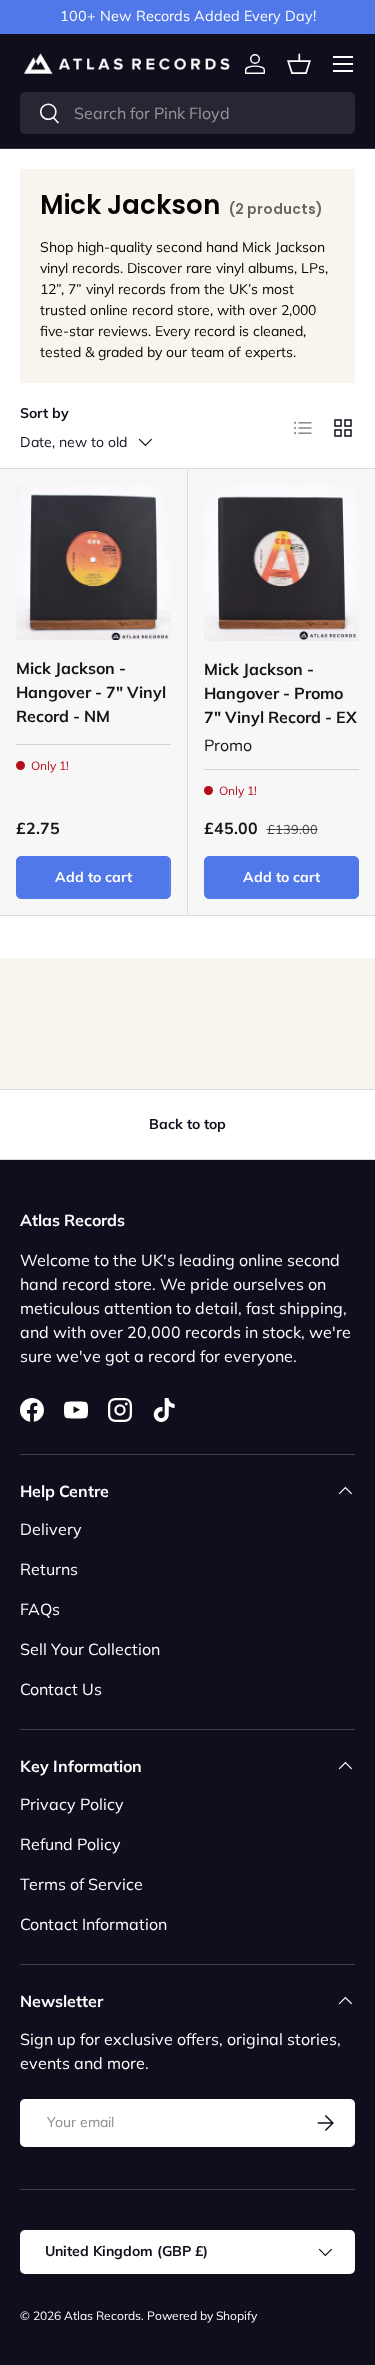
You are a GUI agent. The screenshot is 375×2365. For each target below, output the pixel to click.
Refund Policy (70, 1844)
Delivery (51, 1529)
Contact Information (93, 1924)
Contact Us (61, 1689)
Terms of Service (81, 1884)
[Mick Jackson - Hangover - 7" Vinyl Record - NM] (93, 562)
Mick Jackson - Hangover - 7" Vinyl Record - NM (91, 692)
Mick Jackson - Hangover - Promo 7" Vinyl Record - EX (280, 693)
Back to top (187, 1124)
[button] (299, 64)
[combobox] (187, 113)
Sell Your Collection (90, 1649)
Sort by (44, 413)
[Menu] (343, 64)
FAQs (40, 1609)
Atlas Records (102, 2315)
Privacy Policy (72, 1804)
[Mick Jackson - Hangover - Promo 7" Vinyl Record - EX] (282, 563)
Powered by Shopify (202, 2315)
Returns (49, 1569)
